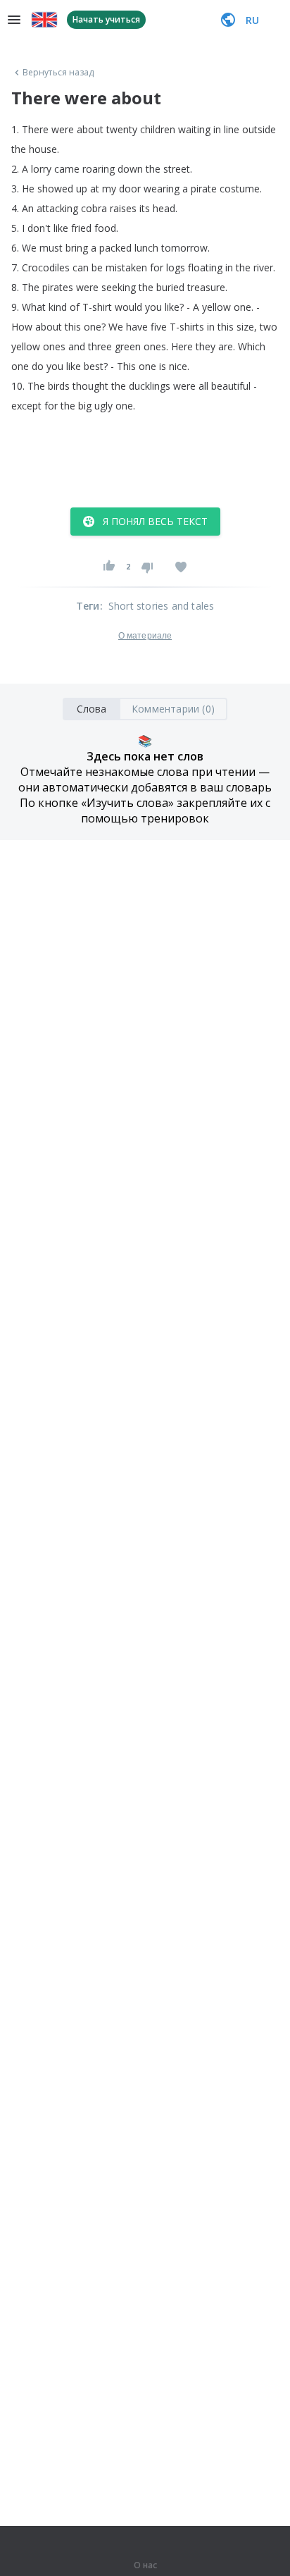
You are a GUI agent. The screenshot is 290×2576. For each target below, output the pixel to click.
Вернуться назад (58, 73)
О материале (145, 636)
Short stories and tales (162, 606)
